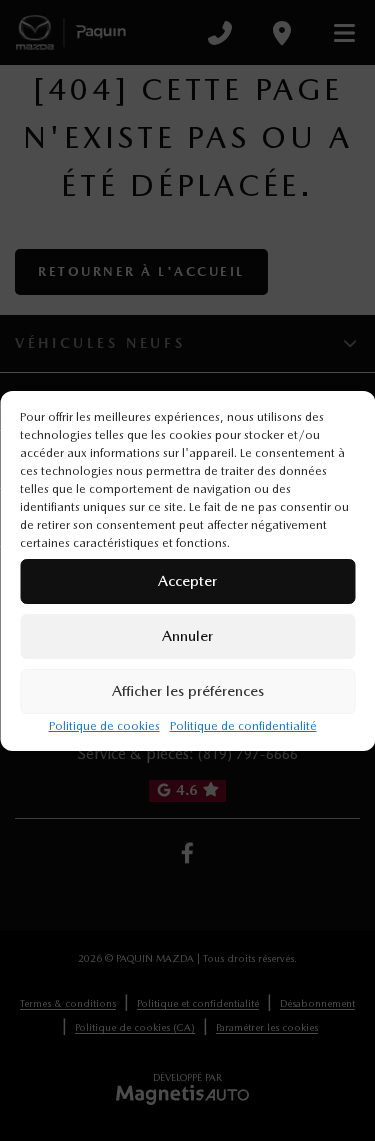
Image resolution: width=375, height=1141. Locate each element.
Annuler (187, 636)
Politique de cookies (104, 726)
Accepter (187, 581)
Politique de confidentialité (243, 726)
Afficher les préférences (188, 691)
